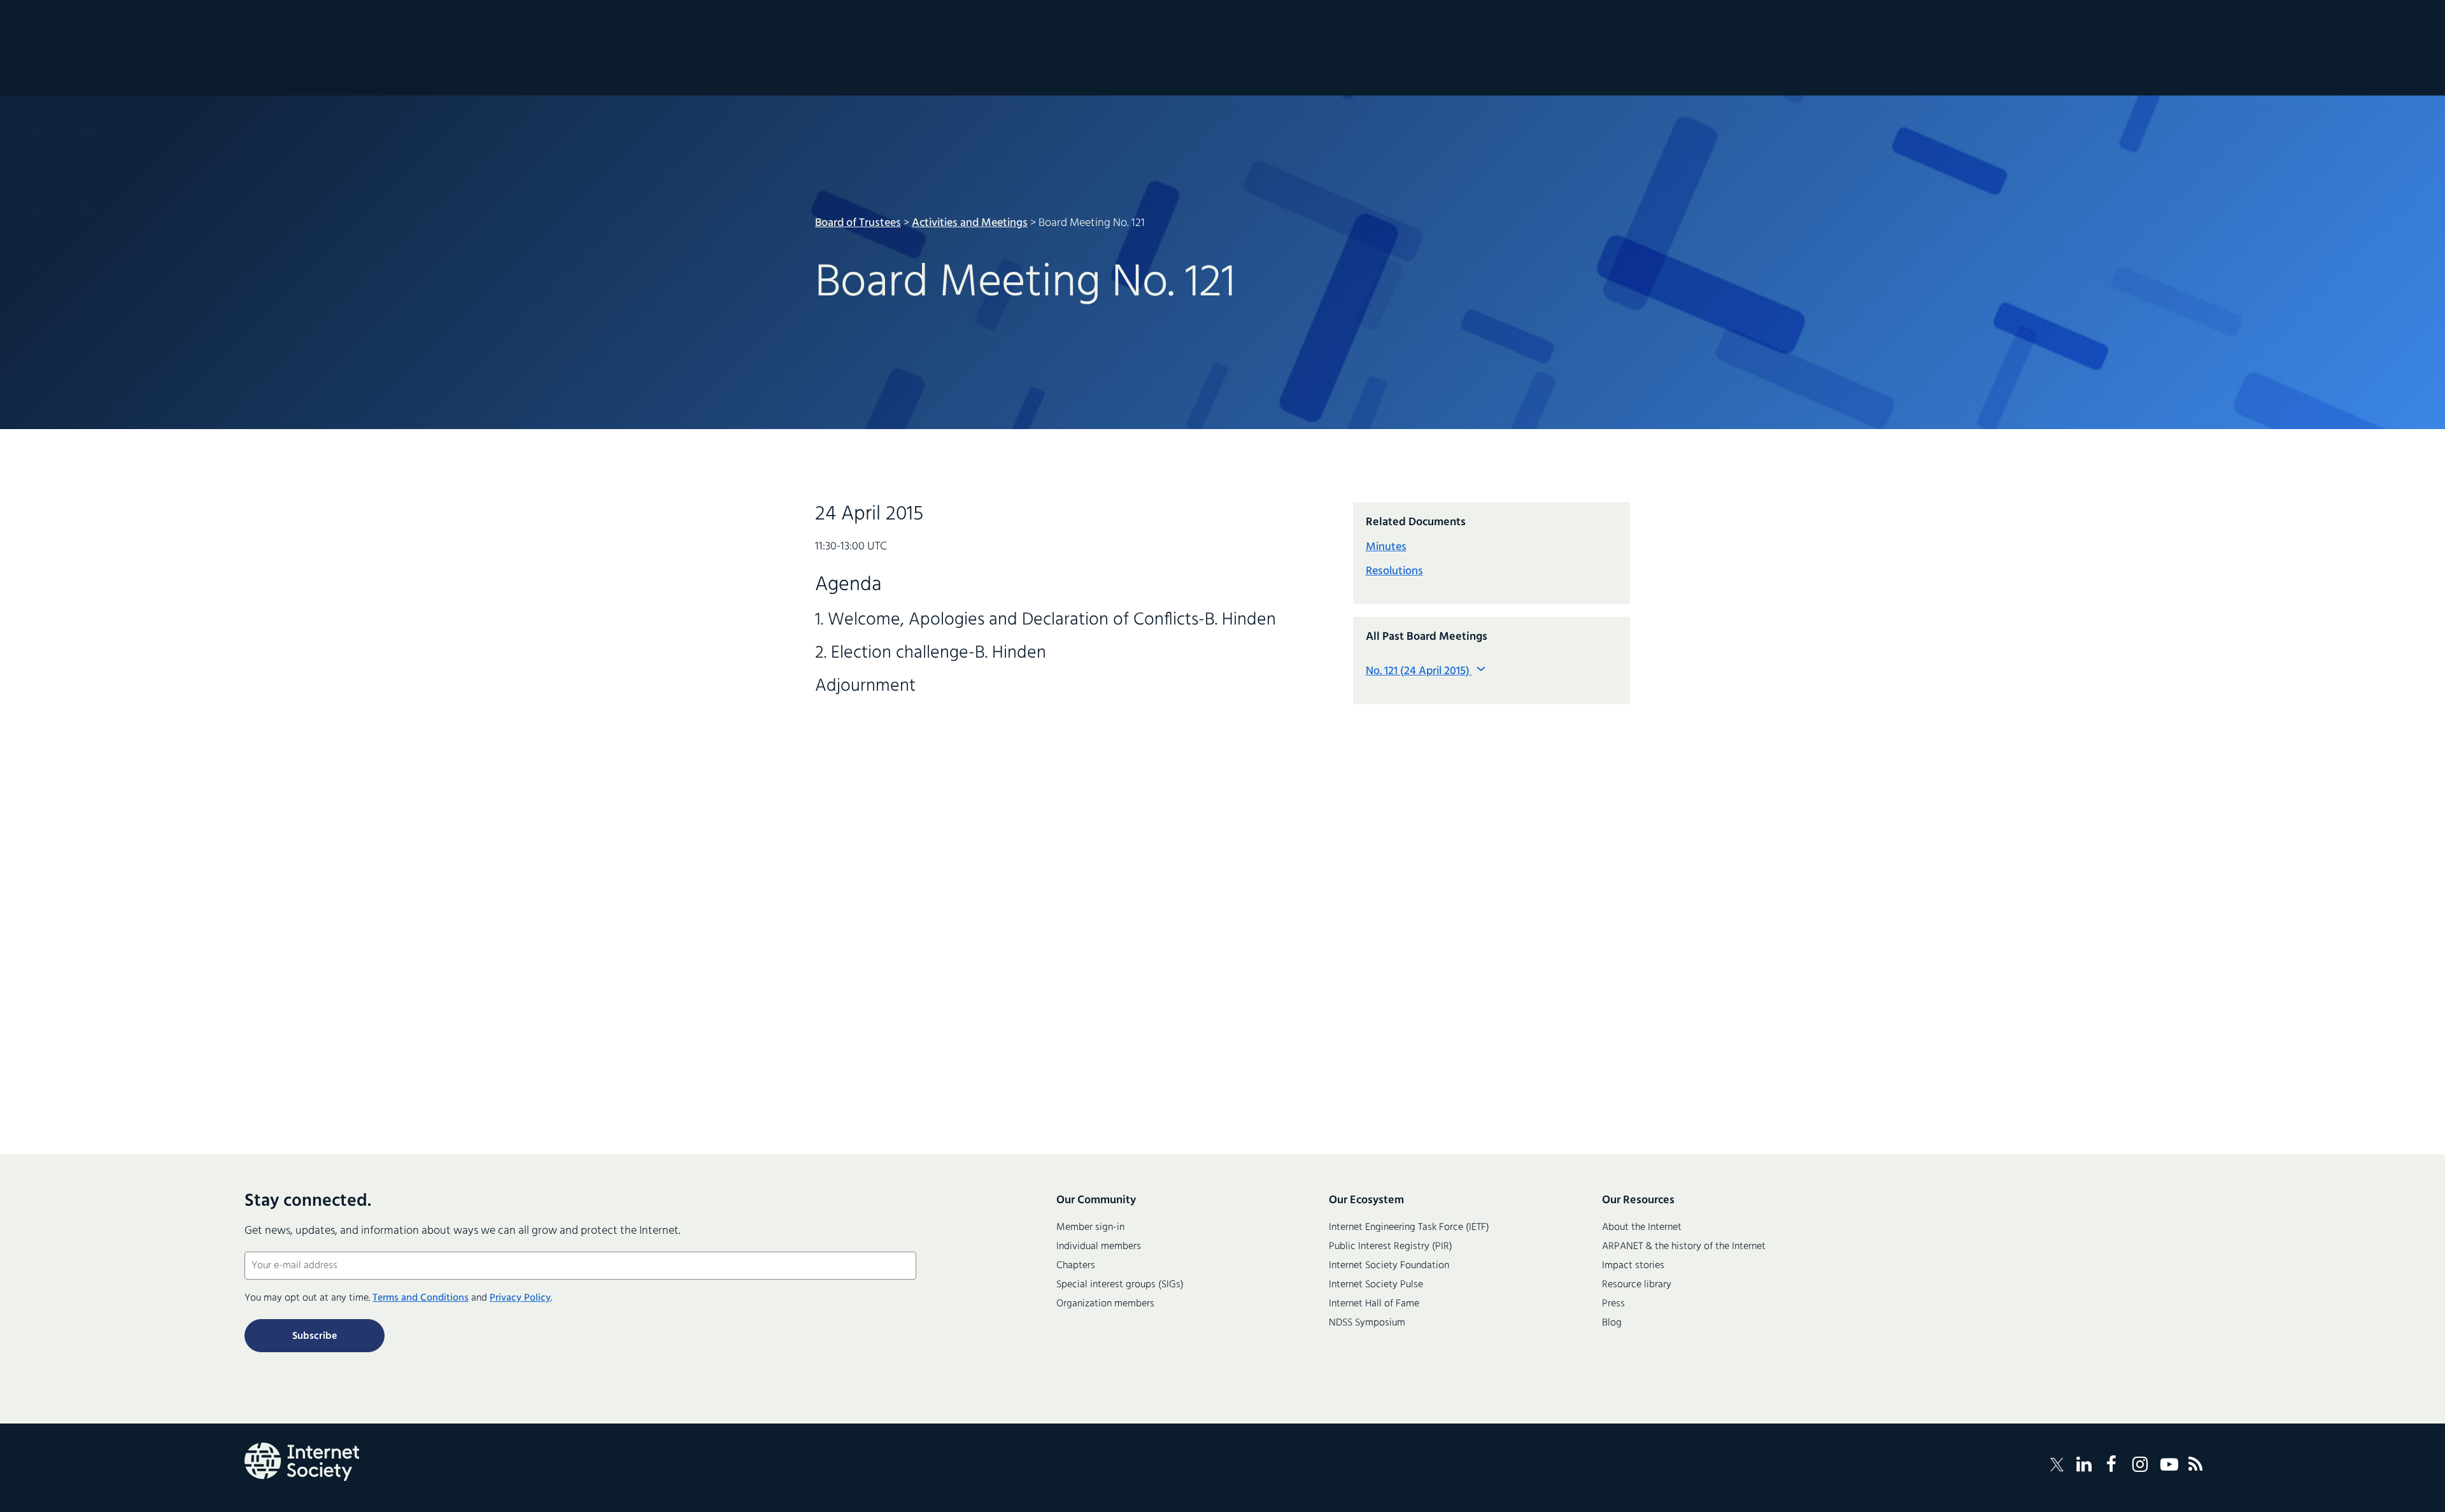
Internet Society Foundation (1389, 1266)
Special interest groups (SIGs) (1120, 1285)
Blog (1612, 1323)
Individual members (1099, 1247)
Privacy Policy (520, 1298)
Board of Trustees (858, 223)
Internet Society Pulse (1376, 1285)
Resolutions (1394, 571)
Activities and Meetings (970, 223)
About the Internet (1642, 1227)
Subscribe (315, 1336)
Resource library (1637, 1285)
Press (1613, 1304)
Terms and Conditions (421, 1298)
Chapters (1076, 1266)
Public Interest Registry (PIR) (1391, 1247)
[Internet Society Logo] (302, 1462)
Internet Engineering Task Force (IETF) (1409, 1227)
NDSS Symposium (1367, 1323)
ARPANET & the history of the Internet (1684, 1247)
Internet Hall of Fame (1374, 1304)
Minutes (1386, 547)
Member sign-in (1090, 1227)
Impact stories (1633, 1266)
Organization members (1105, 1304)
